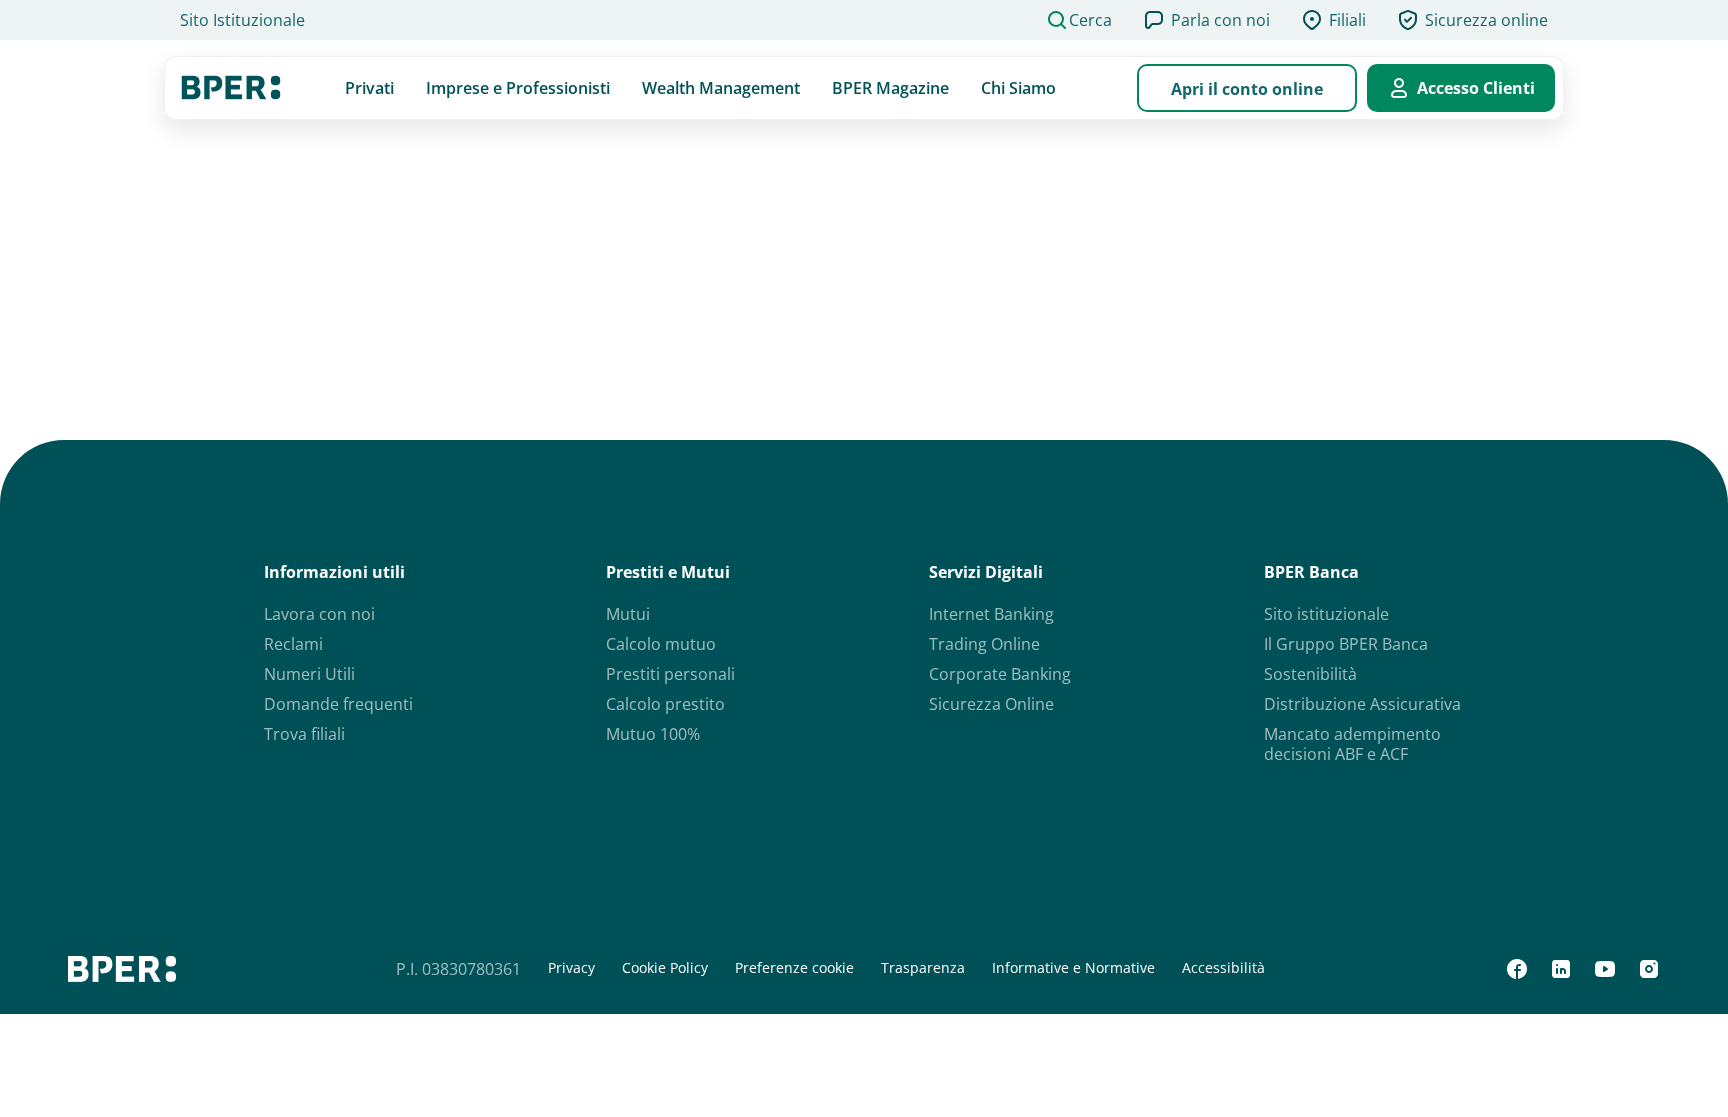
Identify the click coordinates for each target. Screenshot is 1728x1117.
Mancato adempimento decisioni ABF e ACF (1352, 744)
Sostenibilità (1310, 674)
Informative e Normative (1073, 968)
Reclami (293, 644)
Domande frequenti (338, 704)
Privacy (571, 968)
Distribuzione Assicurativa (1362, 704)
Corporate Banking (1000, 674)
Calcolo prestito (665, 704)
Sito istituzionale (1326, 614)
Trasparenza (923, 968)
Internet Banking (991, 614)
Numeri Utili (309, 674)
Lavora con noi (319, 614)
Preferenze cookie (794, 968)
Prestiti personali (670, 674)
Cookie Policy (665, 968)
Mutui (628, 614)
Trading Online (984, 644)
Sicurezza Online (991, 704)
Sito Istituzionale (242, 20)
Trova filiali (304, 734)
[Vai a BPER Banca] (231, 88)
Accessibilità (1223, 968)
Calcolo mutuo (661, 644)
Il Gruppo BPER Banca (1346, 644)
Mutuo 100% (653, 734)
